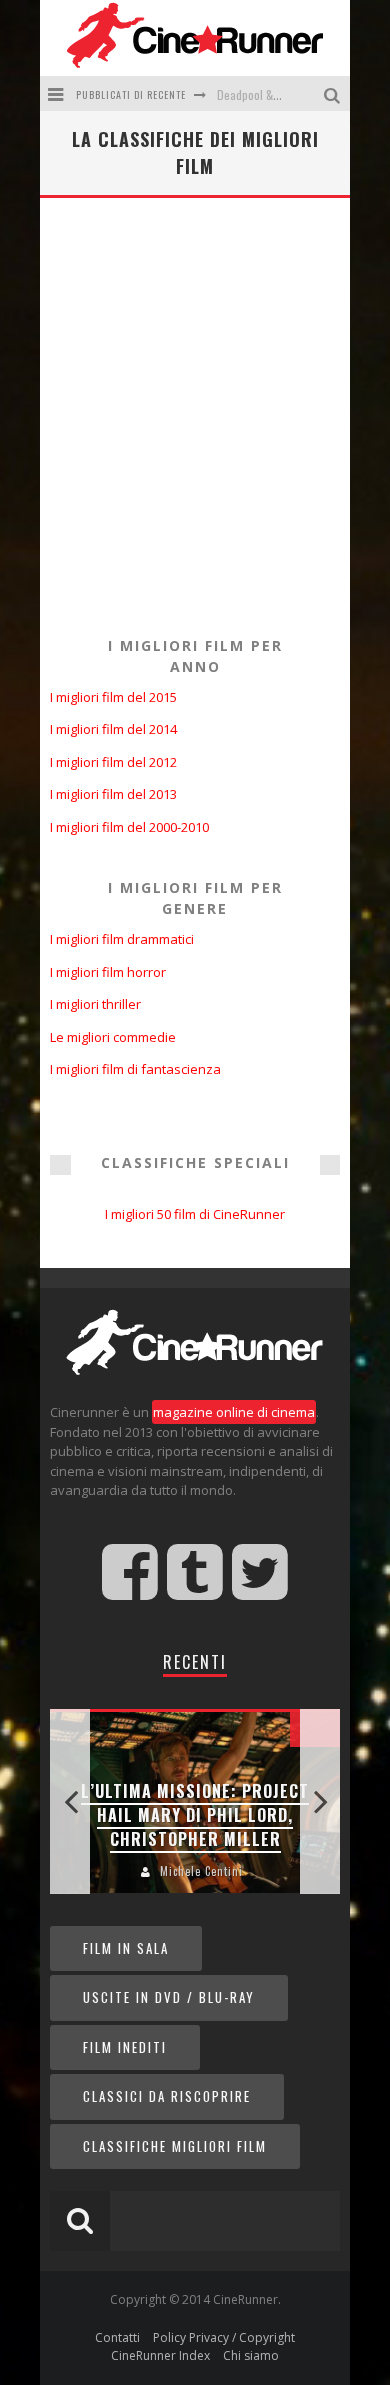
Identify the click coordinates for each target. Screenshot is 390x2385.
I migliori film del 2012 (113, 762)
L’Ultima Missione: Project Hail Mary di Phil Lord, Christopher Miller (195, 1815)
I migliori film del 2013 (113, 794)
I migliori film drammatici (122, 939)
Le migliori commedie (113, 1037)
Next (320, 1801)
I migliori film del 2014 (113, 729)
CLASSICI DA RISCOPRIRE (167, 2096)
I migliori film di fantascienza (135, 1069)
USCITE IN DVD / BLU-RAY (169, 1997)
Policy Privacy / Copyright (224, 2337)
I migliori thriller (95, 1004)
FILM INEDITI (125, 2047)
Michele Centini (201, 1871)
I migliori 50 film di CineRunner (195, 1214)
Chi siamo (251, 2355)
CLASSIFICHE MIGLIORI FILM (175, 2146)
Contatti (117, 2337)
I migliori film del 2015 (113, 697)
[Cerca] (334, 93)
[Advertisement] (195, 413)
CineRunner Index (160, 2355)
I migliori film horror (108, 972)
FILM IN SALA (126, 1948)
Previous (70, 1801)
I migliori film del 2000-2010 (129, 827)
